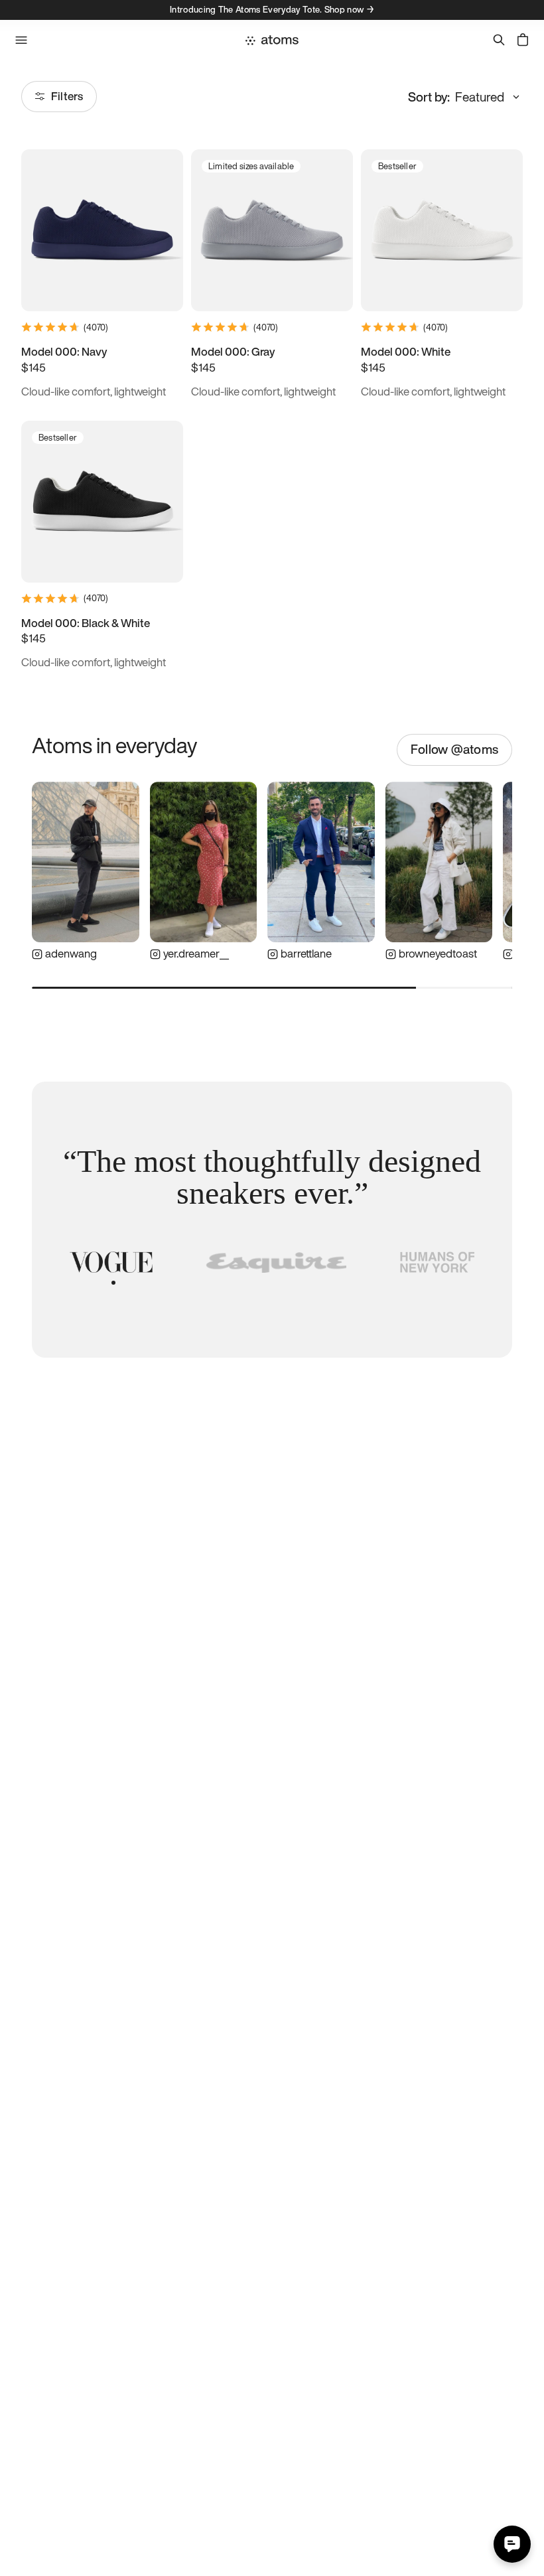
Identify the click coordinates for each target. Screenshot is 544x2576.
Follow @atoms (454, 749)
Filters (67, 96)
